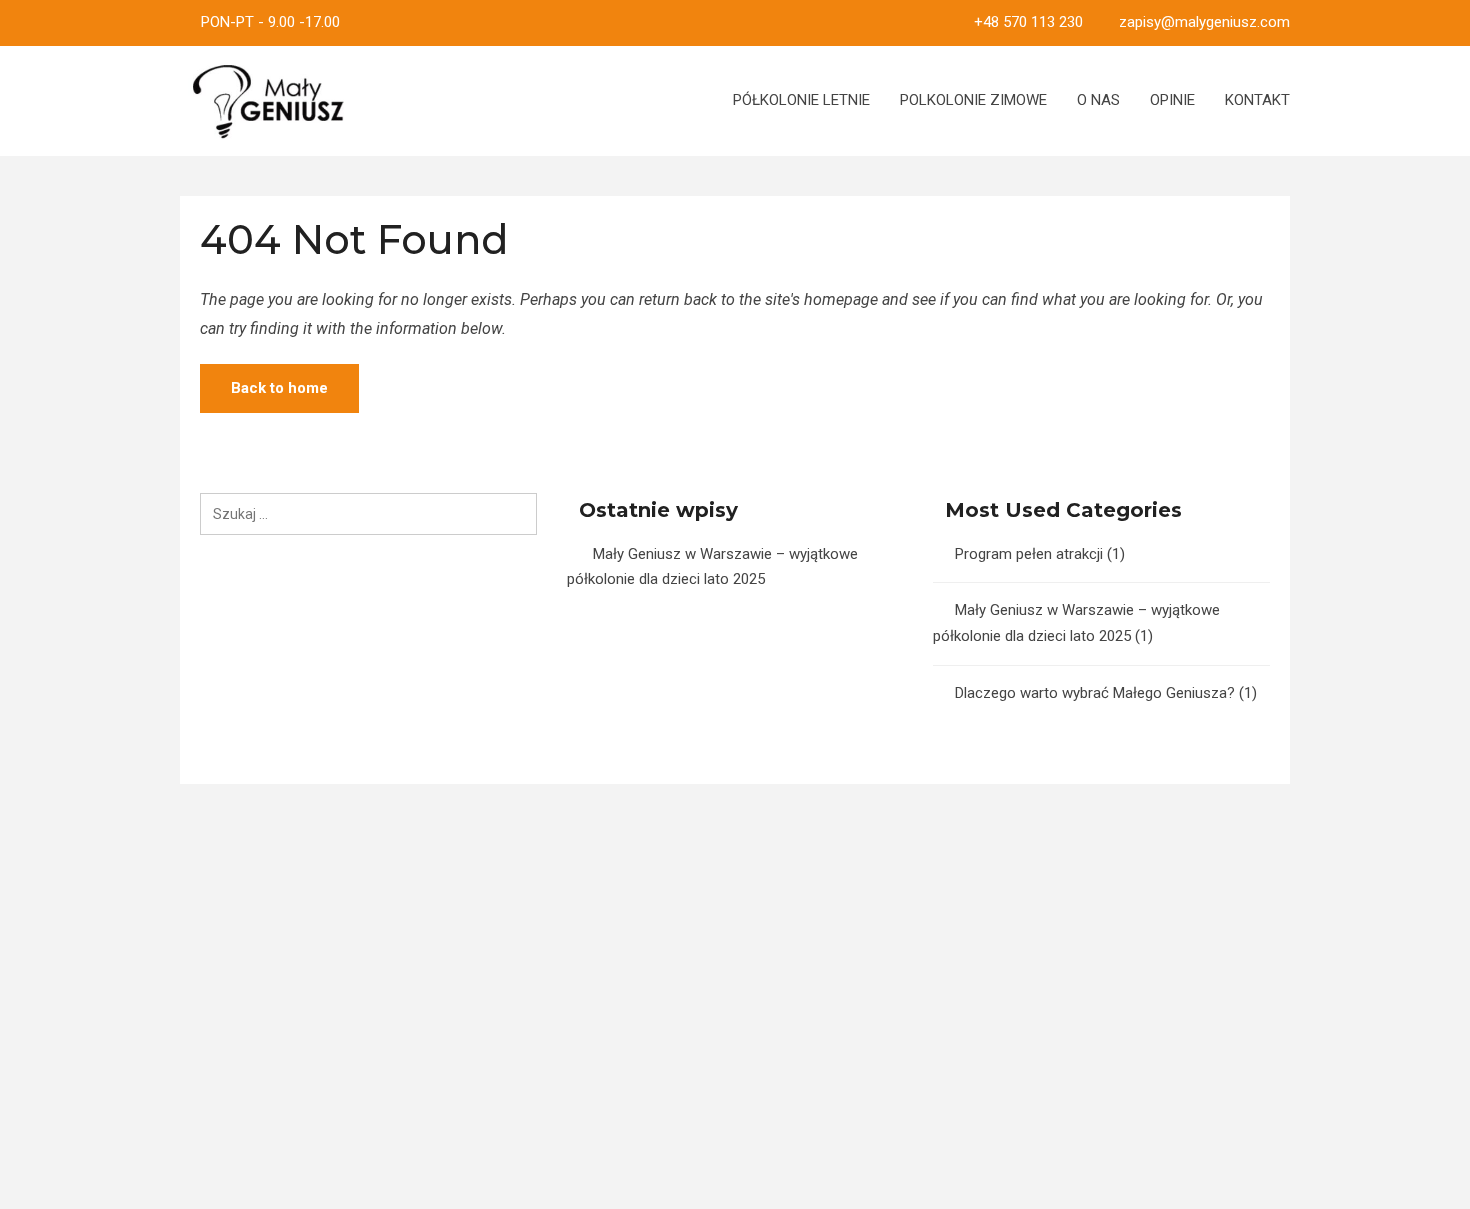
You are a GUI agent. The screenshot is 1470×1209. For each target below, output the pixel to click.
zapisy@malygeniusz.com (1204, 22)
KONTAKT (1257, 100)
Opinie (1172, 100)
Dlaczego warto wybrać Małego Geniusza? (1095, 693)
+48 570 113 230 (1028, 22)
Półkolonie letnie (801, 100)
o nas (1098, 100)
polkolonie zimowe (973, 100)
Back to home (279, 388)
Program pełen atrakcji (1029, 554)
